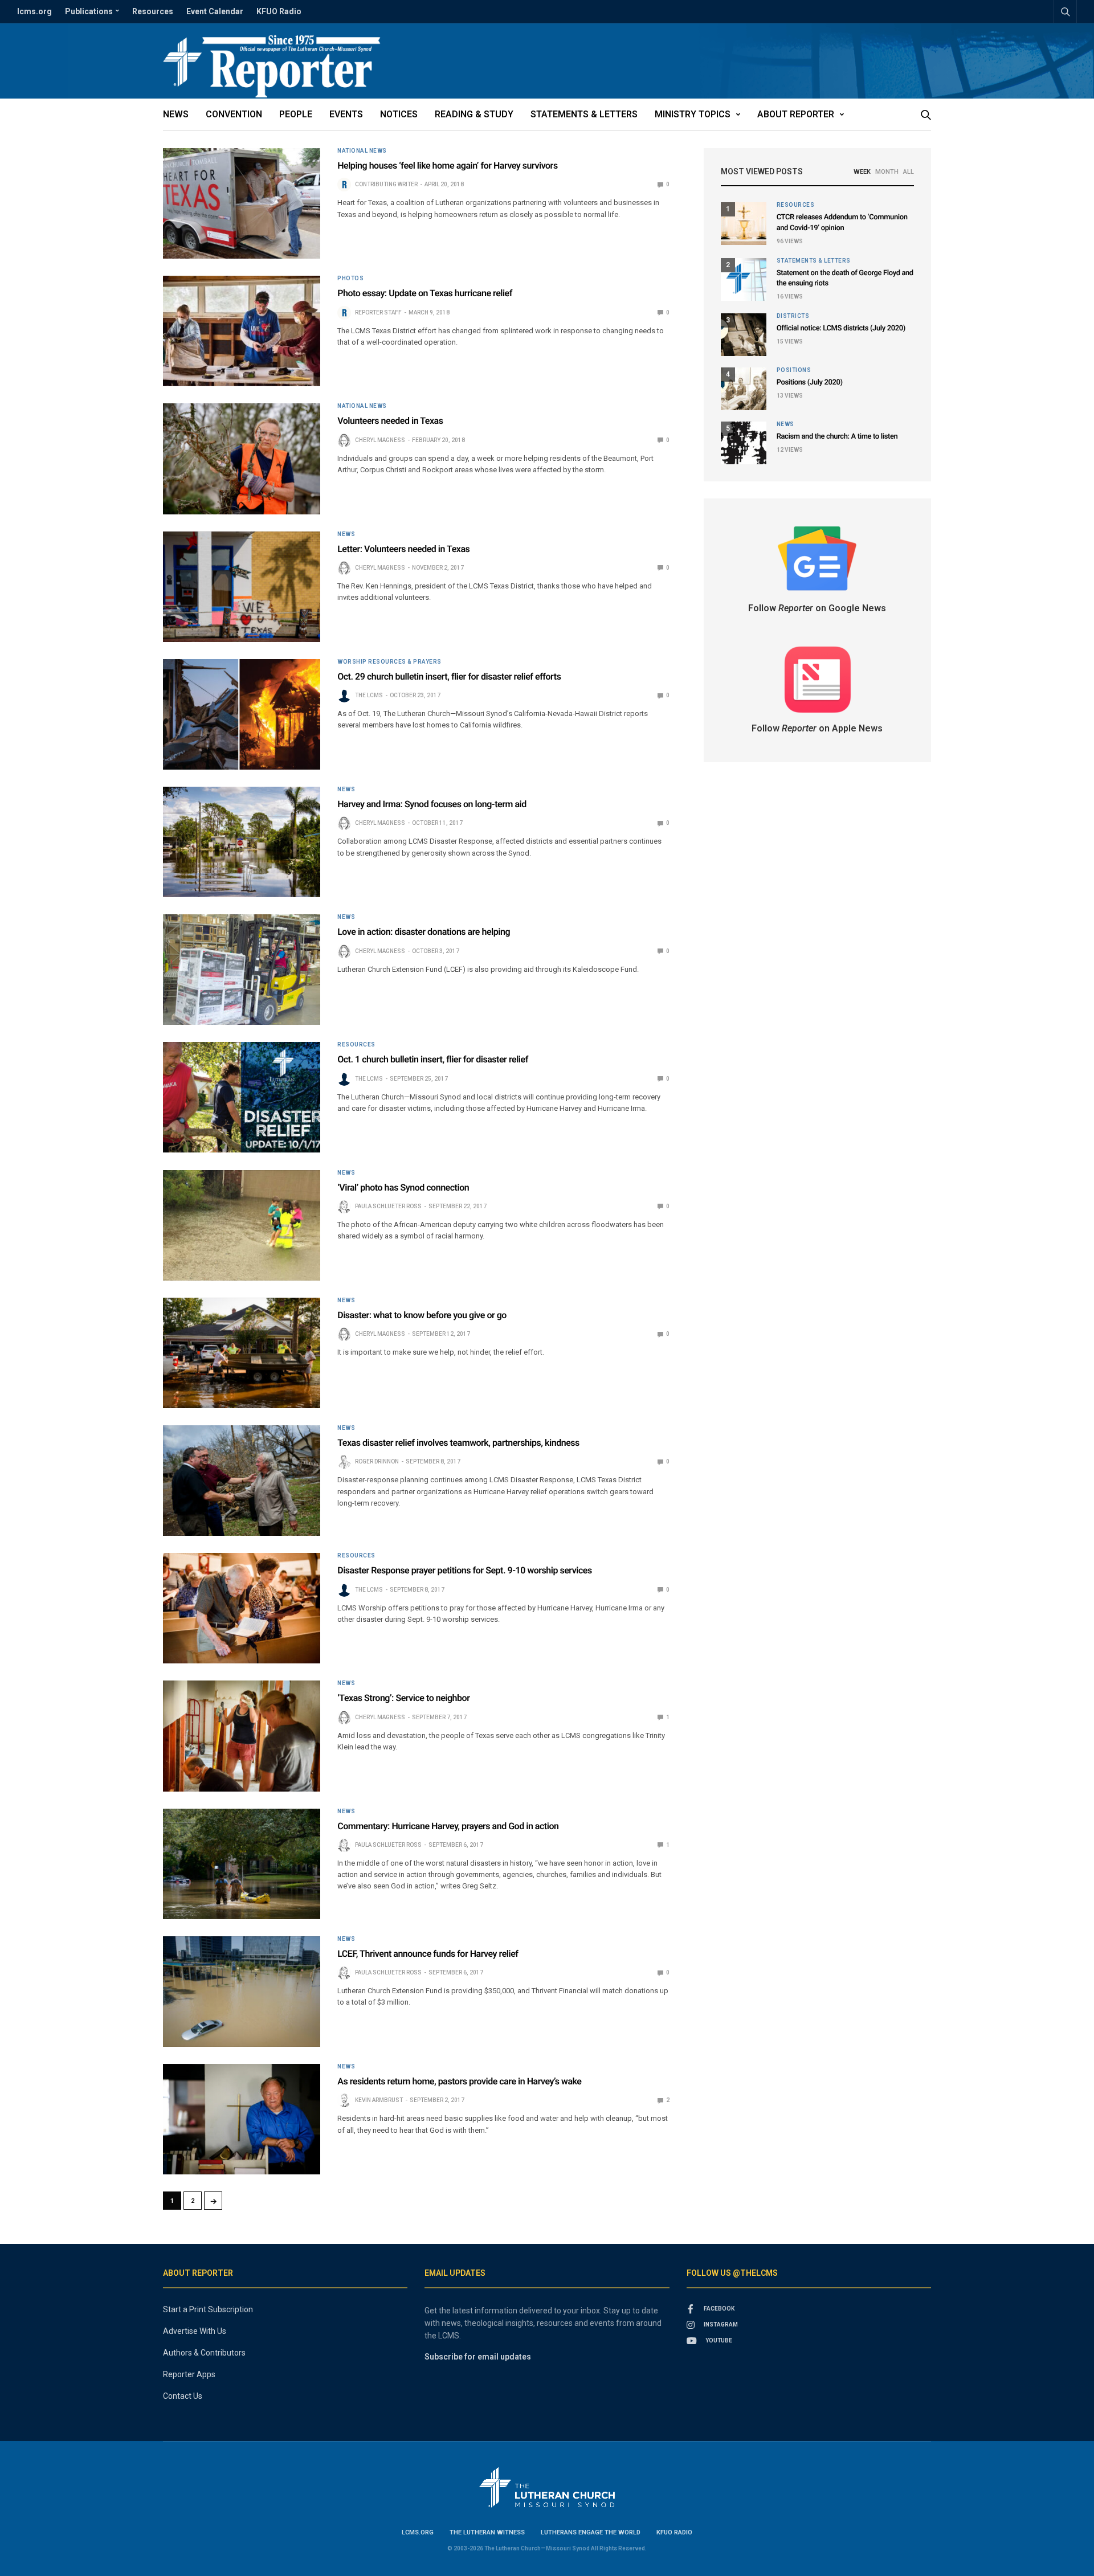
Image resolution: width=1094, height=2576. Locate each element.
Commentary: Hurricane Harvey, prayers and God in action (448, 1826)
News (176, 114)
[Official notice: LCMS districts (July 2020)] (744, 335)
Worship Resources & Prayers (389, 662)
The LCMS (369, 695)
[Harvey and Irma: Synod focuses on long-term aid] (242, 842)
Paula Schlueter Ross (388, 1206)
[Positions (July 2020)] (744, 389)
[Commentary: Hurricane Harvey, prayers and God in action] (242, 1864)
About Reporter (796, 114)
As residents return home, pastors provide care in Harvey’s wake (459, 2081)
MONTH (887, 172)
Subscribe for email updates (478, 2357)
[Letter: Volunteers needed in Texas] (242, 587)
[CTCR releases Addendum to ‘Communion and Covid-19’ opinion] (744, 224)
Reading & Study (474, 114)
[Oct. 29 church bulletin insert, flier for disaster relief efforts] (242, 714)
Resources (153, 11)
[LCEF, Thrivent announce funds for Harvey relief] (242, 1992)
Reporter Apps (189, 2374)
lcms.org (34, 11)
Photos (350, 279)
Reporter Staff (378, 312)
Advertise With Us (195, 2331)
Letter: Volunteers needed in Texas (403, 549)
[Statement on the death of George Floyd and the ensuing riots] (744, 279)
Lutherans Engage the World (591, 2532)
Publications (89, 11)
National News (362, 151)
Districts (793, 316)
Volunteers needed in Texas (390, 421)
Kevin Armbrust (379, 2100)
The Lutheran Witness (487, 2532)
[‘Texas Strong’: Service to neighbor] (242, 1736)
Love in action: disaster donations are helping (424, 932)
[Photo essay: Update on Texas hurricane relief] (242, 331)
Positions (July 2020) (810, 383)
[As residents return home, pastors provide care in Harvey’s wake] (242, 2119)
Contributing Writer (386, 184)
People (296, 114)
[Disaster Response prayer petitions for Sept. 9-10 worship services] (242, 1608)
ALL (909, 172)
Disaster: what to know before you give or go (422, 1315)
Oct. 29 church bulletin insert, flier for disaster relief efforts (449, 676)
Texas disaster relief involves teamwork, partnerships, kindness (458, 1443)
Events (346, 114)
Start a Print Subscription (208, 2309)
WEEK (862, 172)
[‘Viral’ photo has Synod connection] (242, 1225)
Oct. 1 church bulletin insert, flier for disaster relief (433, 1059)
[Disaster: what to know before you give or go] (242, 1353)
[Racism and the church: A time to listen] (744, 443)
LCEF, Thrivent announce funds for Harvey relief (428, 1954)
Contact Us (183, 2396)
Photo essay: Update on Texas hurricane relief (425, 293)
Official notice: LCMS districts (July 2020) (841, 328)
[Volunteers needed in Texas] (242, 459)
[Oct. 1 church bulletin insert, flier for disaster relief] (242, 1097)
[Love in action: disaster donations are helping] (242, 970)
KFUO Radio (279, 11)
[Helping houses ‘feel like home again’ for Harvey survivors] (242, 203)
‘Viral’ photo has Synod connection (403, 1187)
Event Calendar (215, 11)
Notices (399, 114)
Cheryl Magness (380, 440)
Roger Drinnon (377, 1461)
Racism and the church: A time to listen (837, 437)
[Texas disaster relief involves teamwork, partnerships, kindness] (242, 1481)
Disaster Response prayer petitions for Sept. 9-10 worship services (465, 1570)
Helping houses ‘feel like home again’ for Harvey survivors (447, 165)
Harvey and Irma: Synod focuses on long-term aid (432, 804)
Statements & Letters (584, 114)
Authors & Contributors (204, 2353)
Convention (234, 114)
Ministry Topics (693, 114)
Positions (794, 370)
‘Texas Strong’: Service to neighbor (403, 1698)
